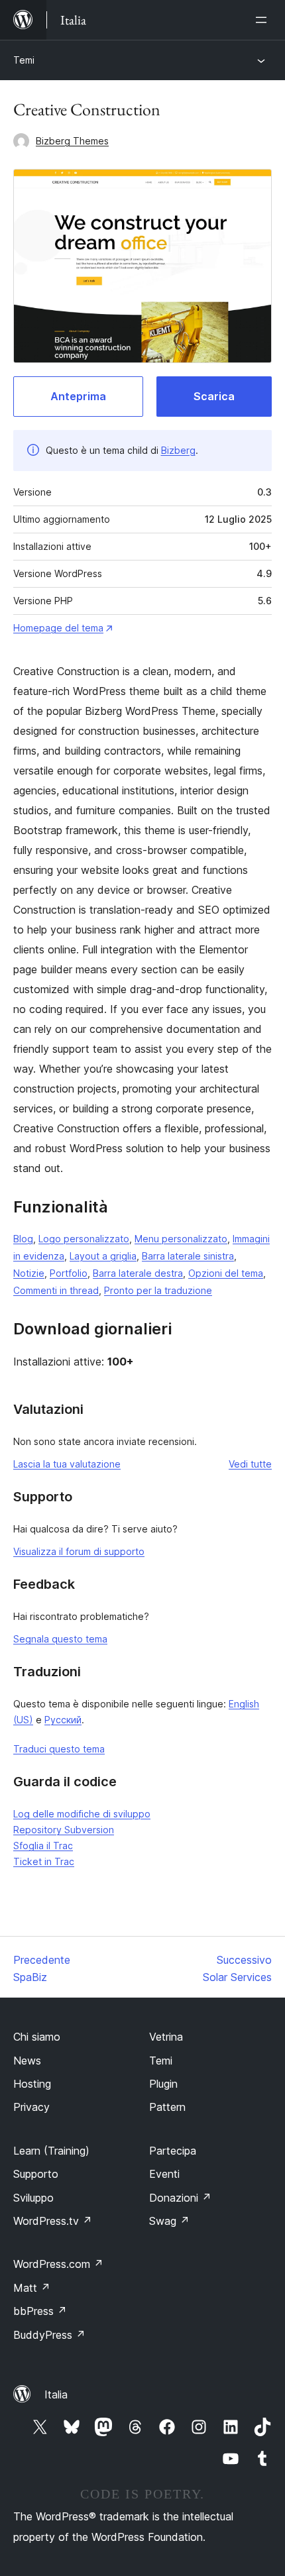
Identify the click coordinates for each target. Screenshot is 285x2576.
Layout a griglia (103, 1256)
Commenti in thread (56, 1290)
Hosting (32, 2084)
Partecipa (173, 2151)
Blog (23, 1239)
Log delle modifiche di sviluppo (82, 1814)
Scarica (214, 396)
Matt (32, 2288)
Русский (63, 1720)
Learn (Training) (51, 2151)
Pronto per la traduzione (158, 1290)
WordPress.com (58, 2264)
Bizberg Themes (72, 141)
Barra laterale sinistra (188, 1256)
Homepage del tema (58, 628)
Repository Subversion (64, 1830)
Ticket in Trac (44, 1861)
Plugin (163, 2084)
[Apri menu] (264, 20)
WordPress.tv (53, 2221)
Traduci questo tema (59, 1749)
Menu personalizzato (181, 1239)
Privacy (31, 2107)
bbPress (40, 2311)
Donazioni (180, 2198)
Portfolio (69, 1273)
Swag (169, 2221)
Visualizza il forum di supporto (79, 1551)
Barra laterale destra (138, 1273)
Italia (56, 2394)
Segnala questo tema (60, 1639)
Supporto (36, 2174)
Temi (24, 60)
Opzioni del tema (226, 1273)
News (27, 2061)
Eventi (164, 2174)
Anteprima (78, 396)
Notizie (29, 1273)
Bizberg (178, 450)
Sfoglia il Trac (43, 1846)
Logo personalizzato (84, 1239)
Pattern (167, 2107)
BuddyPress (49, 2335)
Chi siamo (37, 2037)
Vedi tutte (250, 1464)
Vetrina (166, 2037)
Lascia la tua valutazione (67, 1464)
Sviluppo (33, 2198)
